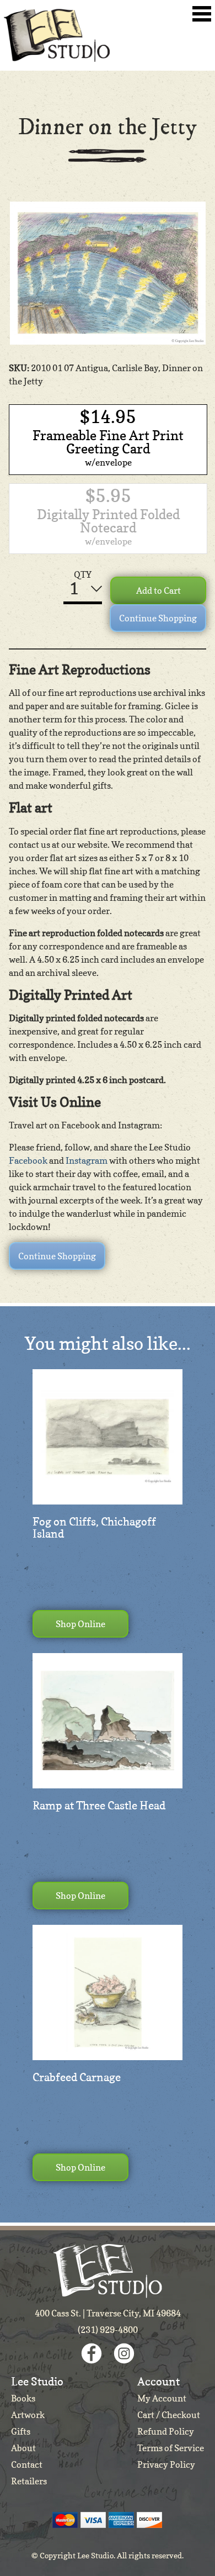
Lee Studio (57, 35)
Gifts (21, 2431)
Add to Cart (158, 590)
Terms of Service (171, 2448)
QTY (83, 574)
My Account (162, 2398)
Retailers (29, 2481)
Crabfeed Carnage (77, 2077)
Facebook (28, 1160)
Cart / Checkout (169, 2415)
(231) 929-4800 (108, 2330)
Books (23, 2398)
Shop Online (80, 1624)
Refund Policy (166, 2431)
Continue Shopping (158, 618)
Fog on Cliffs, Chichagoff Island (94, 1528)
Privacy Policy (166, 2464)
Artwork (28, 2415)
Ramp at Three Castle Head (99, 1806)
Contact (27, 2464)
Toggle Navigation (202, 14)
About (23, 2448)
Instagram (87, 1160)
